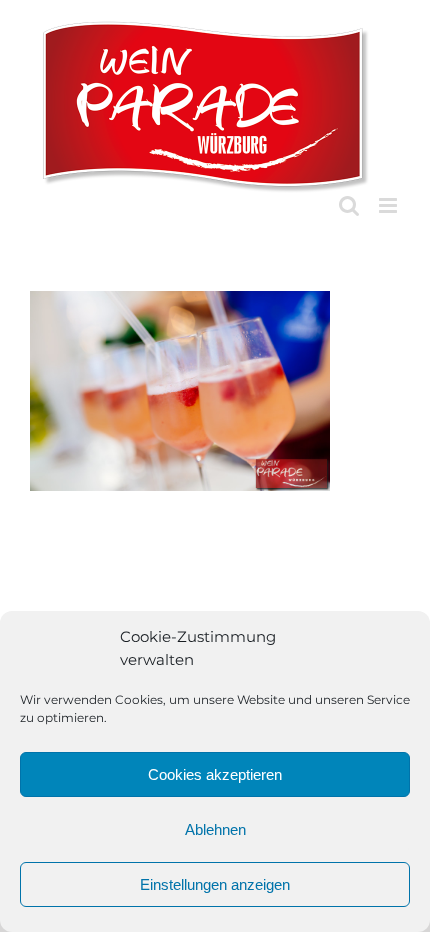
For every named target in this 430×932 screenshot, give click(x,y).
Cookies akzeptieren (215, 774)
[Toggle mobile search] (349, 205)
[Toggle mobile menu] (389, 205)
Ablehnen (215, 829)
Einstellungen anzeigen (215, 884)
